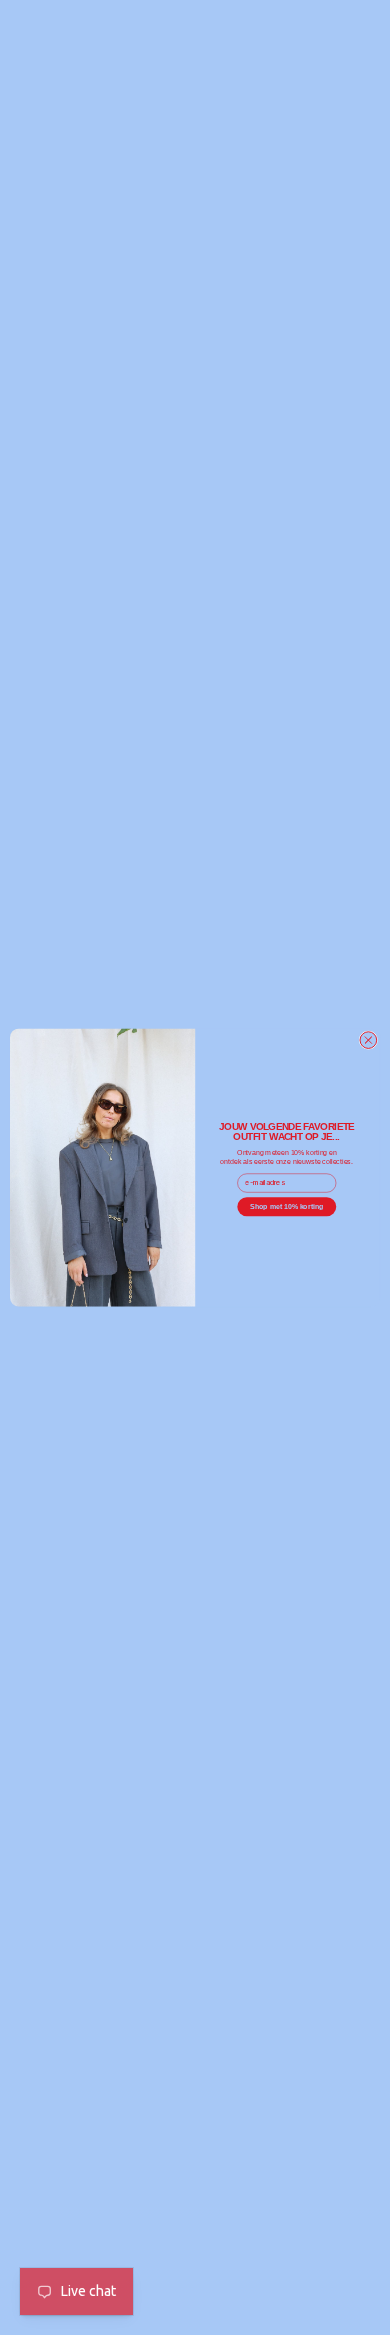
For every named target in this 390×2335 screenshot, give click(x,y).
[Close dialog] (368, 1040)
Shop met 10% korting (286, 1206)
